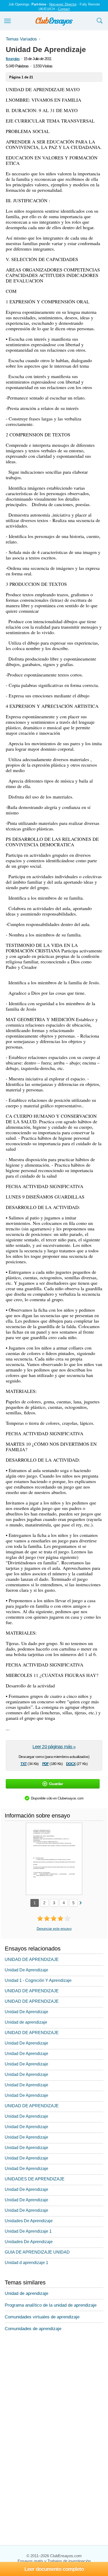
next (80, 1903)
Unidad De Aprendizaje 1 (28, 2231)
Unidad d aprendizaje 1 (26, 2263)
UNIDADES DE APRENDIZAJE (35, 2179)
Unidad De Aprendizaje (26, 1970)
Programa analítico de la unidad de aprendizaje (51, 2305)
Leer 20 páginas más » (54, 1747)
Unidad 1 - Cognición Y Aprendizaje (38, 1980)
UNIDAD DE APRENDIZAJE (32, 1960)
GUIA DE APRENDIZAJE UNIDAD (37, 2252)
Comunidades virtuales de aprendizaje (42, 2317)
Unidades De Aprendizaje (29, 2221)
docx (71, 1763)
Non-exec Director (63, 4)
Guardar (56, 1784)
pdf (45, 1763)
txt (24, 1763)
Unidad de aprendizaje (26, 2022)
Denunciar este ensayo (54, 1929)
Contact (64, 9)
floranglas (13, 59)
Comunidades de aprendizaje (33, 2329)
